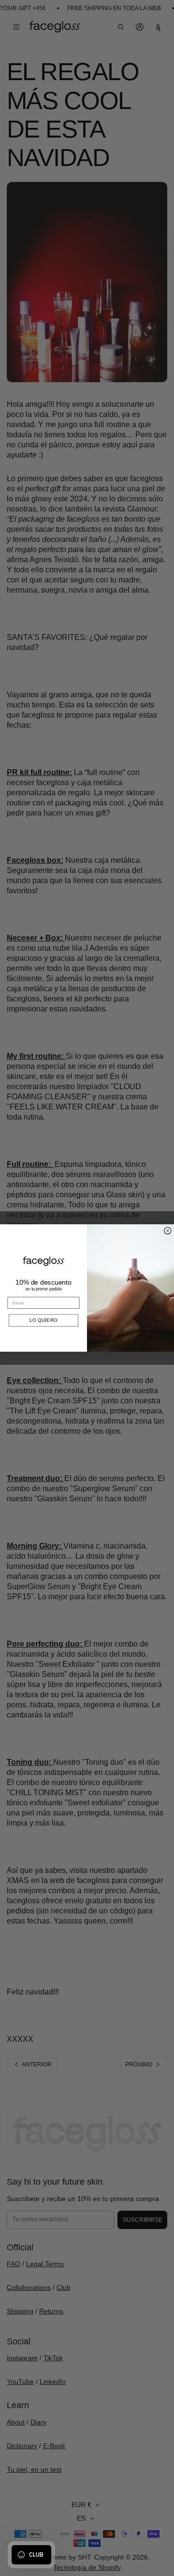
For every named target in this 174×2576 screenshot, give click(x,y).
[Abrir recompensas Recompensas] (31, 2555)
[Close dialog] (168, 1231)
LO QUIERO (43, 1320)
